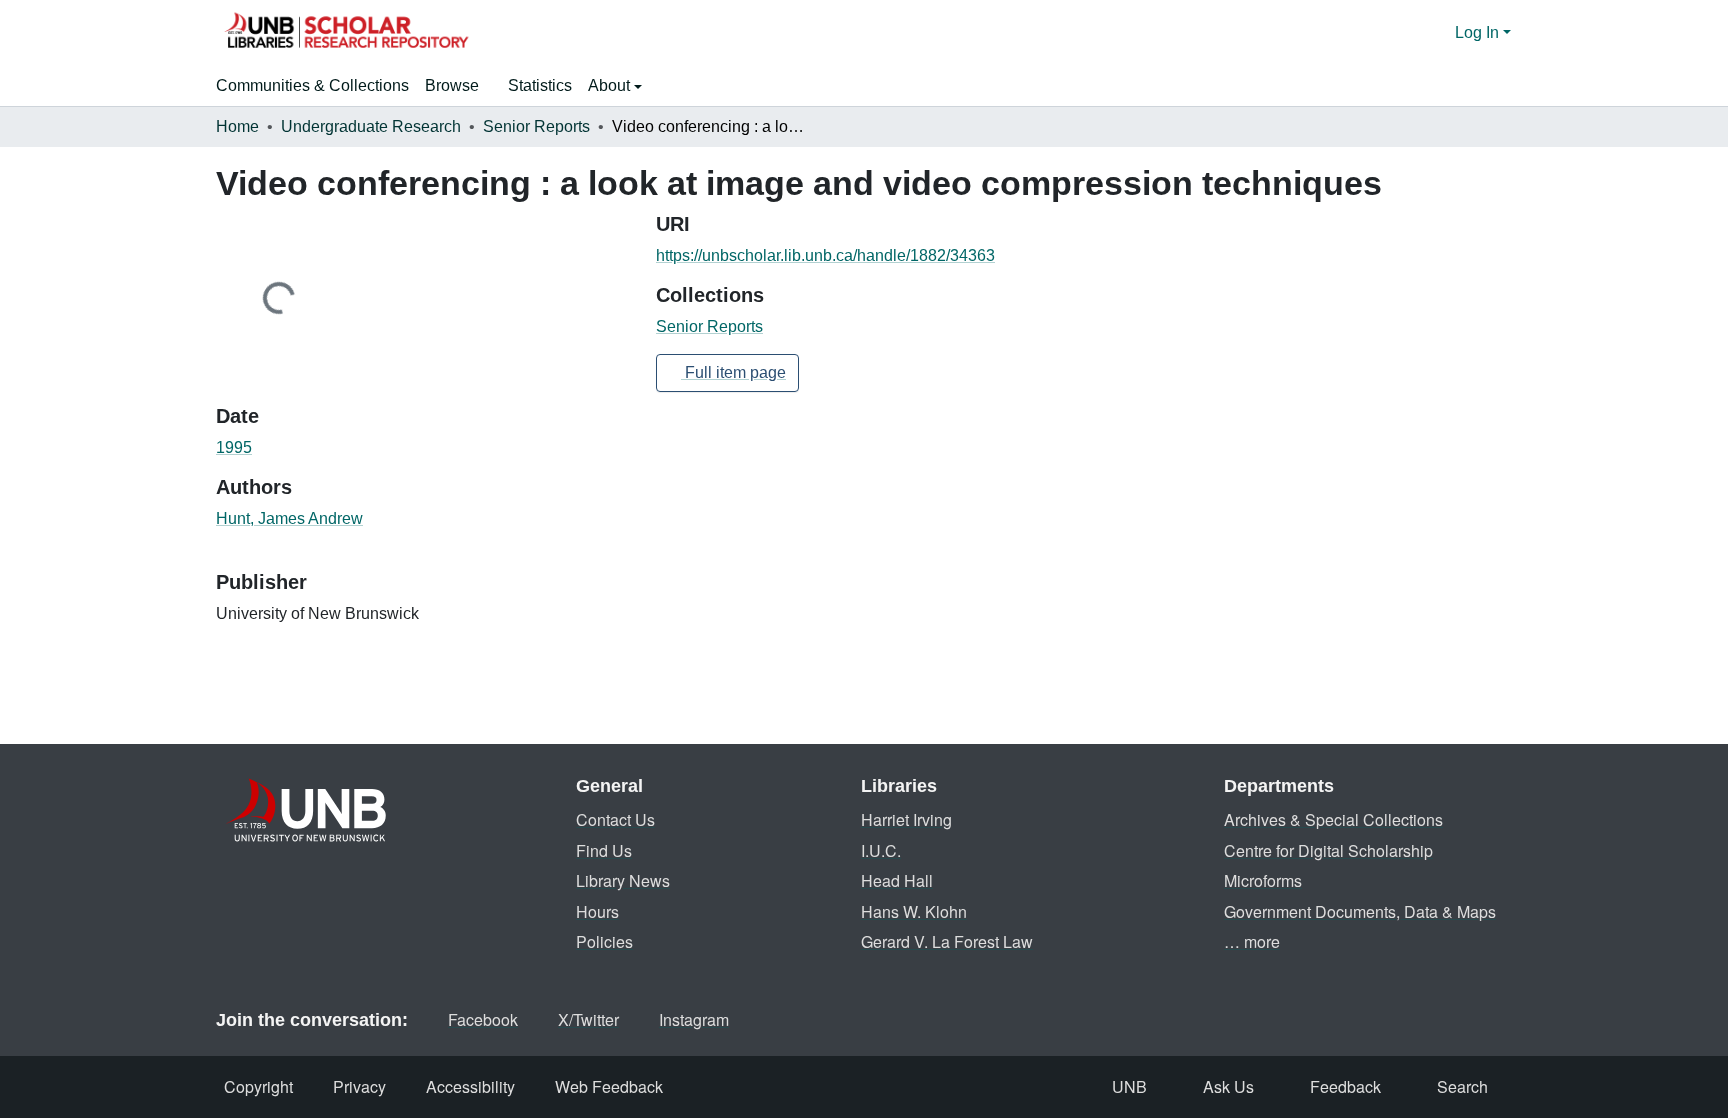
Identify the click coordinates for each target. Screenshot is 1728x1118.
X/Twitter (588, 1019)
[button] (346, 33)
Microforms (1263, 880)
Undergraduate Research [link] (371, 126)
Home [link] (237, 126)
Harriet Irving (906, 819)
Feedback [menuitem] (1345, 1086)
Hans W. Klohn (914, 911)
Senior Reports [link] (536, 126)
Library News (623, 880)
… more (1252, 941)
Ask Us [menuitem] (1228, 1086)
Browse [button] (452, 85)
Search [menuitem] (1462, 1086)
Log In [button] (1479, 32)
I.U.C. (881, 850)
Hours (597, 911)
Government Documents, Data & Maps (1360, 911)
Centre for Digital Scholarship (1328, 850)
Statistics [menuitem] (540, 85)
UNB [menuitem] (1129, 1086)
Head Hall (897, 880)
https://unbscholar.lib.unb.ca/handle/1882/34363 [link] (825, 255)
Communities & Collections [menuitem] (312, 85)
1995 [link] (234, 447)
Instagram (694, 1019)
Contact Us (615, 819)
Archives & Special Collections (1333, 819)
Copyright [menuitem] (258, 1086)
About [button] (611, 85)
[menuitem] (458, 86)
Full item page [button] (733, 372)
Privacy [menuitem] (359, 1086)
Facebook (483, 1019)
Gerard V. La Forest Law (947, 941)
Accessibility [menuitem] (470, 1086)
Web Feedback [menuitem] (609, 1086)
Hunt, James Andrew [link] (289, 518)
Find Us (604, 850)
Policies (604, 941)
